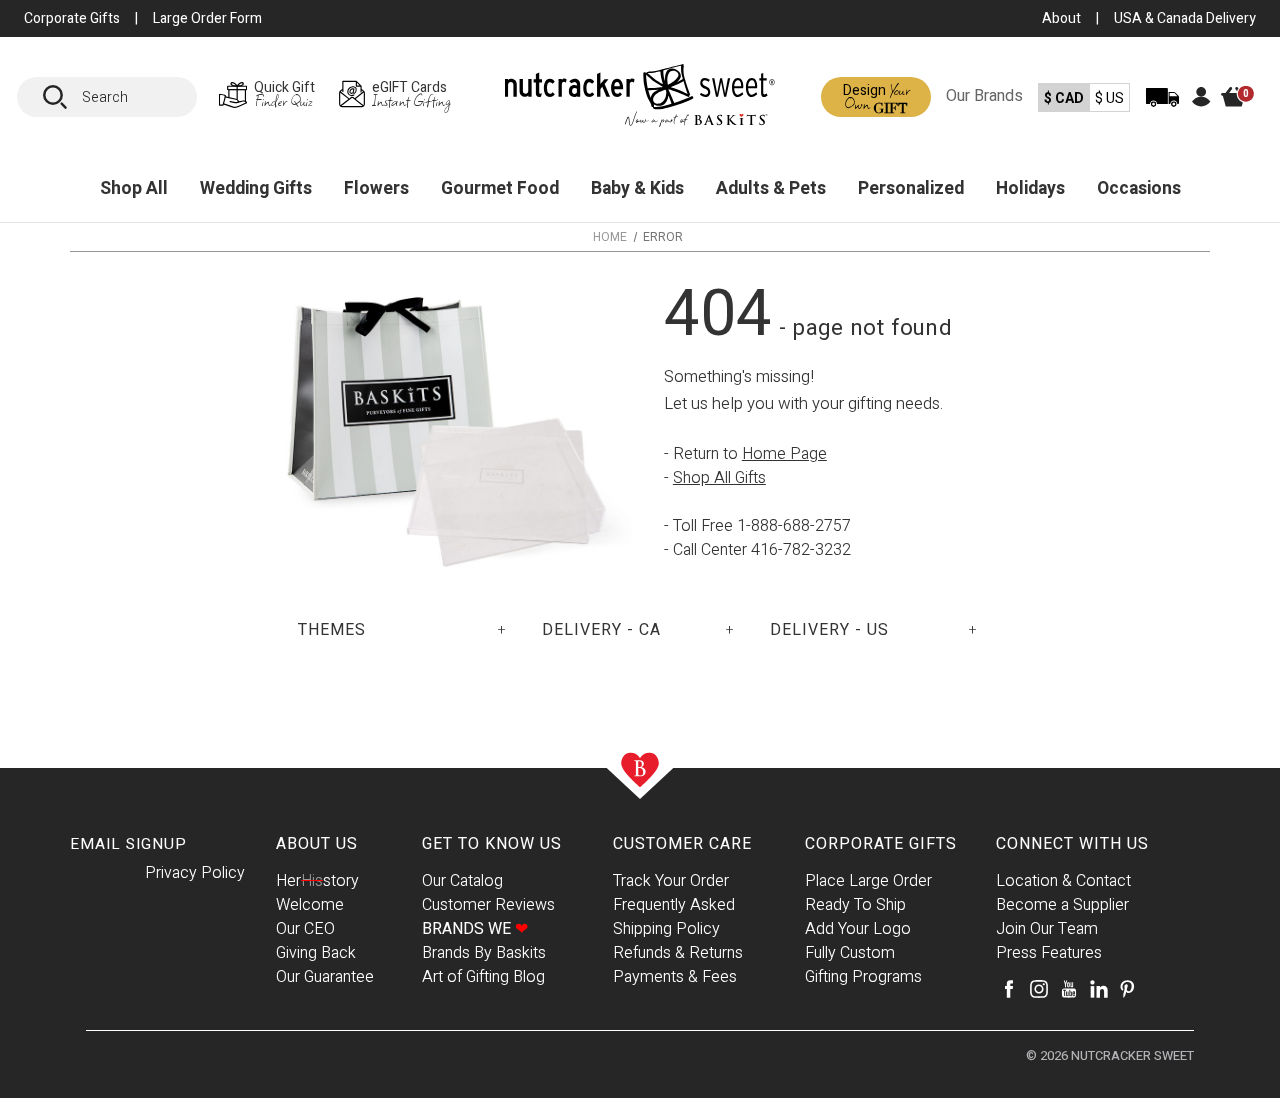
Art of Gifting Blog (483, 977)
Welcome (310, 905)
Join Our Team (1047, 929)
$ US (1109, 98)
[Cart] (1243, 112)
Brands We (475, 929)
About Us (317, 844)
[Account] (1201, 102)
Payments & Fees (675, 977)
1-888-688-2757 (794, 526)
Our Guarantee (325, 977)
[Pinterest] (1127, 989)
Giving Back (316, 953)
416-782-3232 (801, 550)
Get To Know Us (492, 844)
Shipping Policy (666, 929)
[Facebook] (1009, 989)
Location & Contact (1063, 881)
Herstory (317, 881)
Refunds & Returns (678, 953)
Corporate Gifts (881, 844)
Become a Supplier (1062, 905)
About (1061, 18)
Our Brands (984, 96)
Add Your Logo (858, 929)
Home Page (784, 454)
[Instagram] (1039, 989)
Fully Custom (850, 953)
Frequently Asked (674, 905)
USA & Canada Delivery (1185, 18)
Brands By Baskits (484, 953)
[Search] (62, 97)
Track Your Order (671, 881)
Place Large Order (868, 881)
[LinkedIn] (1099, 989)
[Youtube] (1069, 989)
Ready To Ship (855, 905)
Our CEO (305, 929)
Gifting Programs (863, 977)
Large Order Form (207, 18)
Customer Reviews (488, 905)
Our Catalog (462, 881)
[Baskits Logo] (640, 100)
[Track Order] (1162, 110)
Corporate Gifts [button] (72, 18)
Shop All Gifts (719, 478)
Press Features (1049, 953)
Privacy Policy (195, 873)
